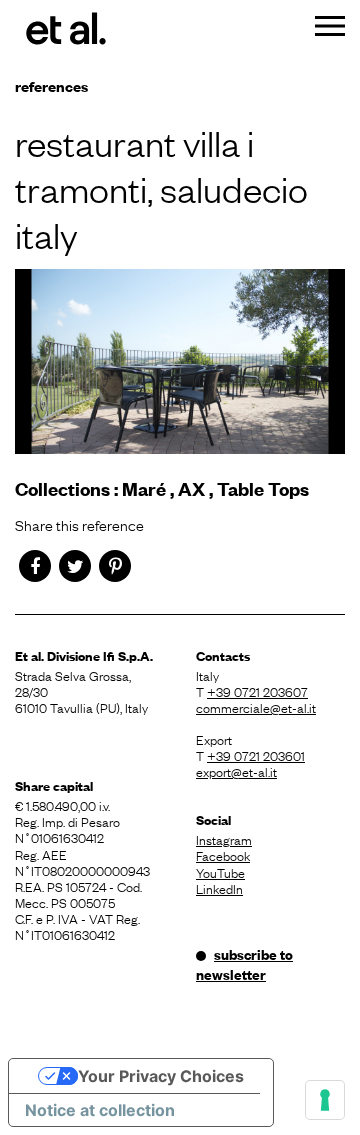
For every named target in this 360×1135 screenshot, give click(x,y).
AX (191, 488)
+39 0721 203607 (257, 691)
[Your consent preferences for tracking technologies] (325, 1100)
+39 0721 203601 (256, 755)
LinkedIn (219, 888)
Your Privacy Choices (161, 1076)
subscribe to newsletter (244, 964)
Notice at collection (100, 1110)
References (51, 85)
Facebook (223, 855)
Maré (144, 488)
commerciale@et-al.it (256, 707)
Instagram (224, 839)
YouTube (220, 872)
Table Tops (263, 488)
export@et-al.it (236, 771)
